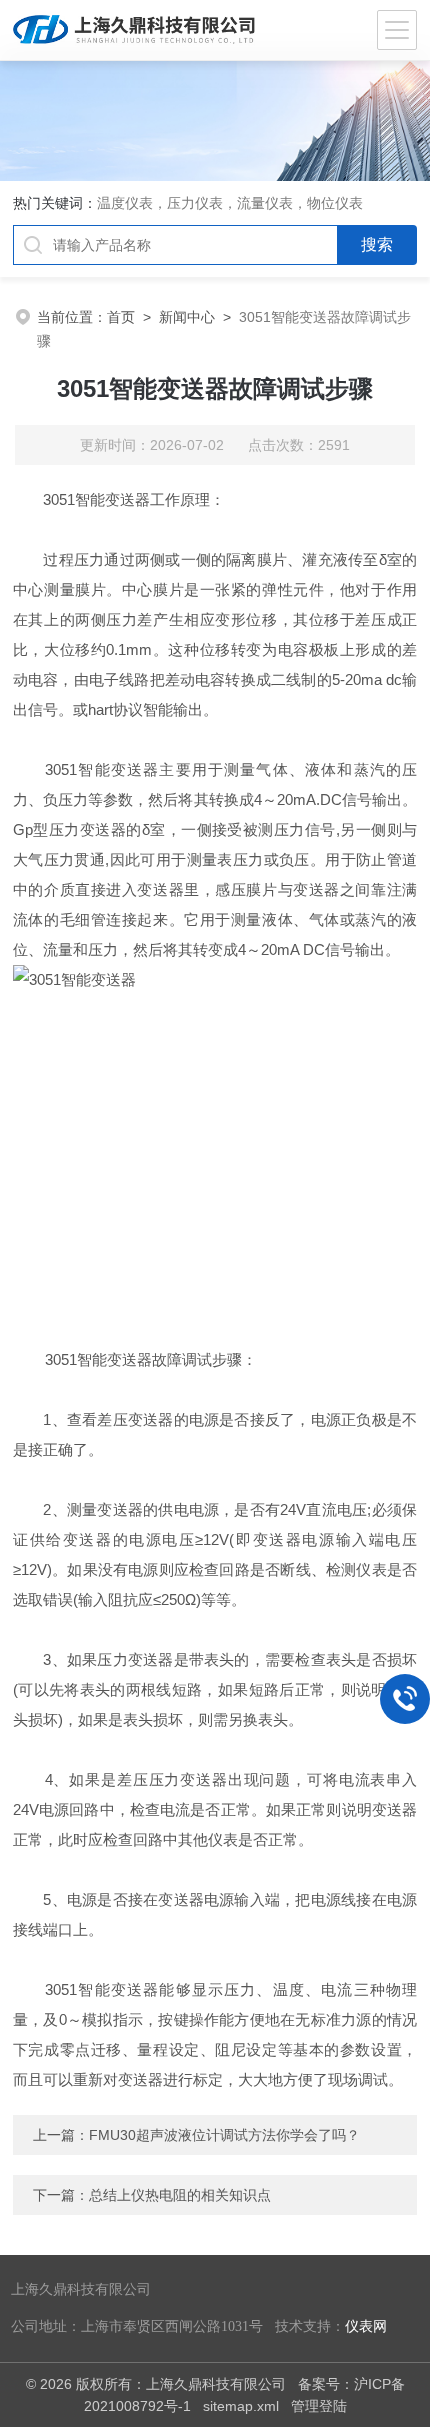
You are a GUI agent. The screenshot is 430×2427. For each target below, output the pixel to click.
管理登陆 (319, 2406)
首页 (121, 317)
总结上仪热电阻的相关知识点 (180, 2195)
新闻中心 (187, 317)
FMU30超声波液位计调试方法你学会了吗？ (224, 2135)
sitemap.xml (241, 2406)
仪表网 (366, 2326)
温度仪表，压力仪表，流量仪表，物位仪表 (230, 203)
